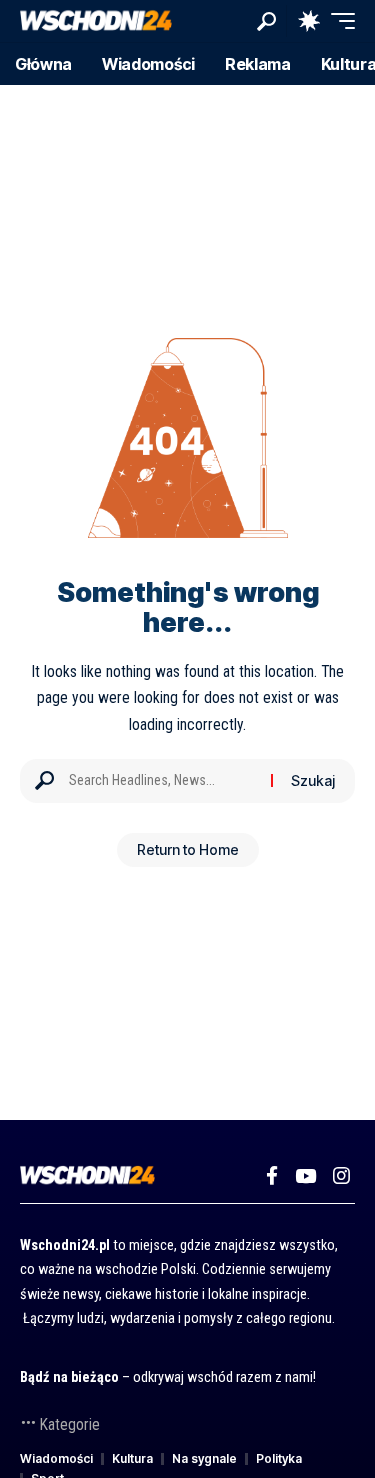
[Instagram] (341, 1176)
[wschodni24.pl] (96, 21)
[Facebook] (272, 1176)
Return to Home (188, 849)
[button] (266, 21)
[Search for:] (162, 781)
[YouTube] (305, 1176)
